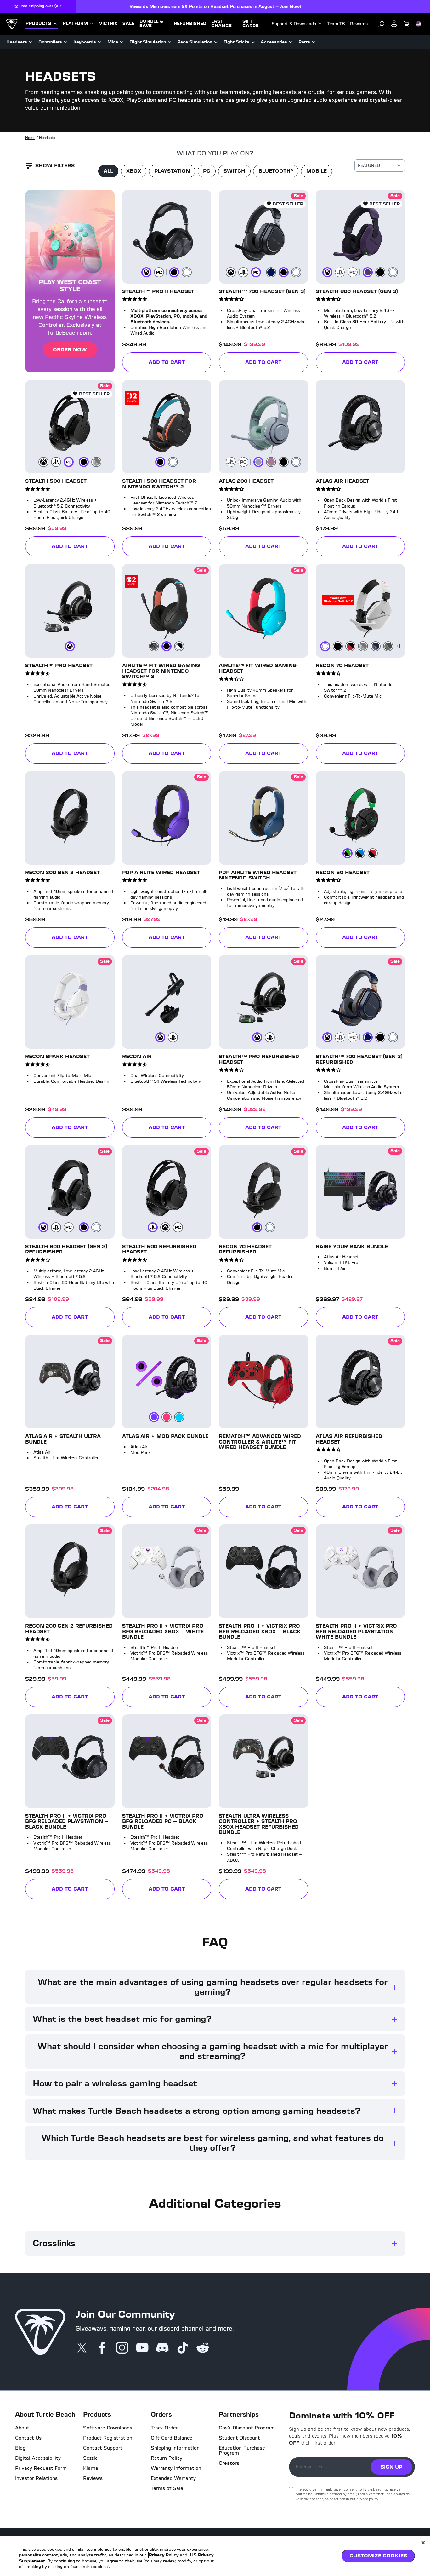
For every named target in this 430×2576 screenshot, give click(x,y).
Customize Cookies (378, 2556)
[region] (215, 2556)
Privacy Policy (164, 2555)
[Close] (423, 2543)
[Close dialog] (320, 1193)
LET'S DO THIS (269, 1302)
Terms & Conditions (270, 1369)
